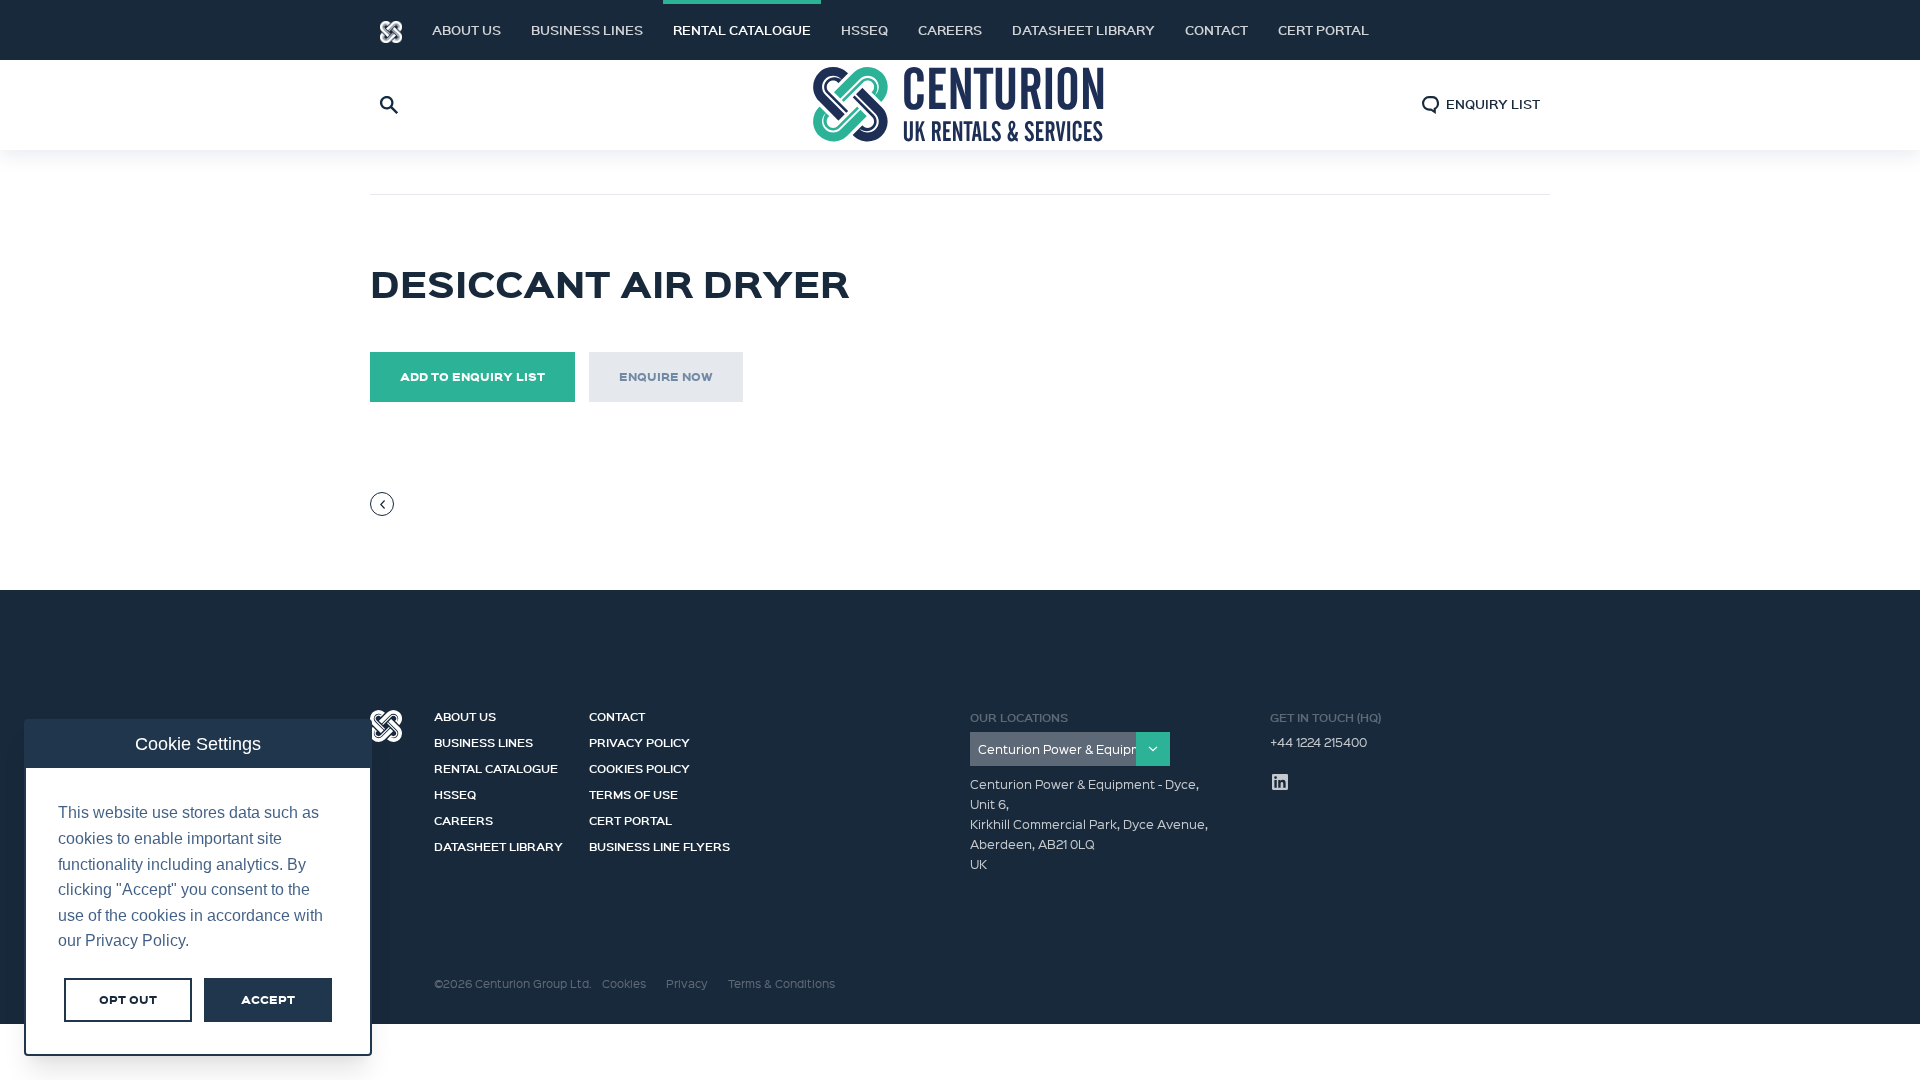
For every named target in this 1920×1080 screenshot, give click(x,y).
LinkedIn (1510, 30)
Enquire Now (666, 376)
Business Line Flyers (659, 844)
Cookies (624, 983)
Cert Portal (1323, 30)
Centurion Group (386, 726)
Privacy (687, 983)
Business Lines (587, 30)
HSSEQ (864, 30)
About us (466, 30)
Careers (950, 30)
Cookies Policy (639, 766)
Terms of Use (633, 792)
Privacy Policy (639, 740)
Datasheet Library (1083, 30)
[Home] (391, 30)
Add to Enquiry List (472, 376)
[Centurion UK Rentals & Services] (960, 105)
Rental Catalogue (742, 30)
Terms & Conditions (781, 983)
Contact (1216, 30)
